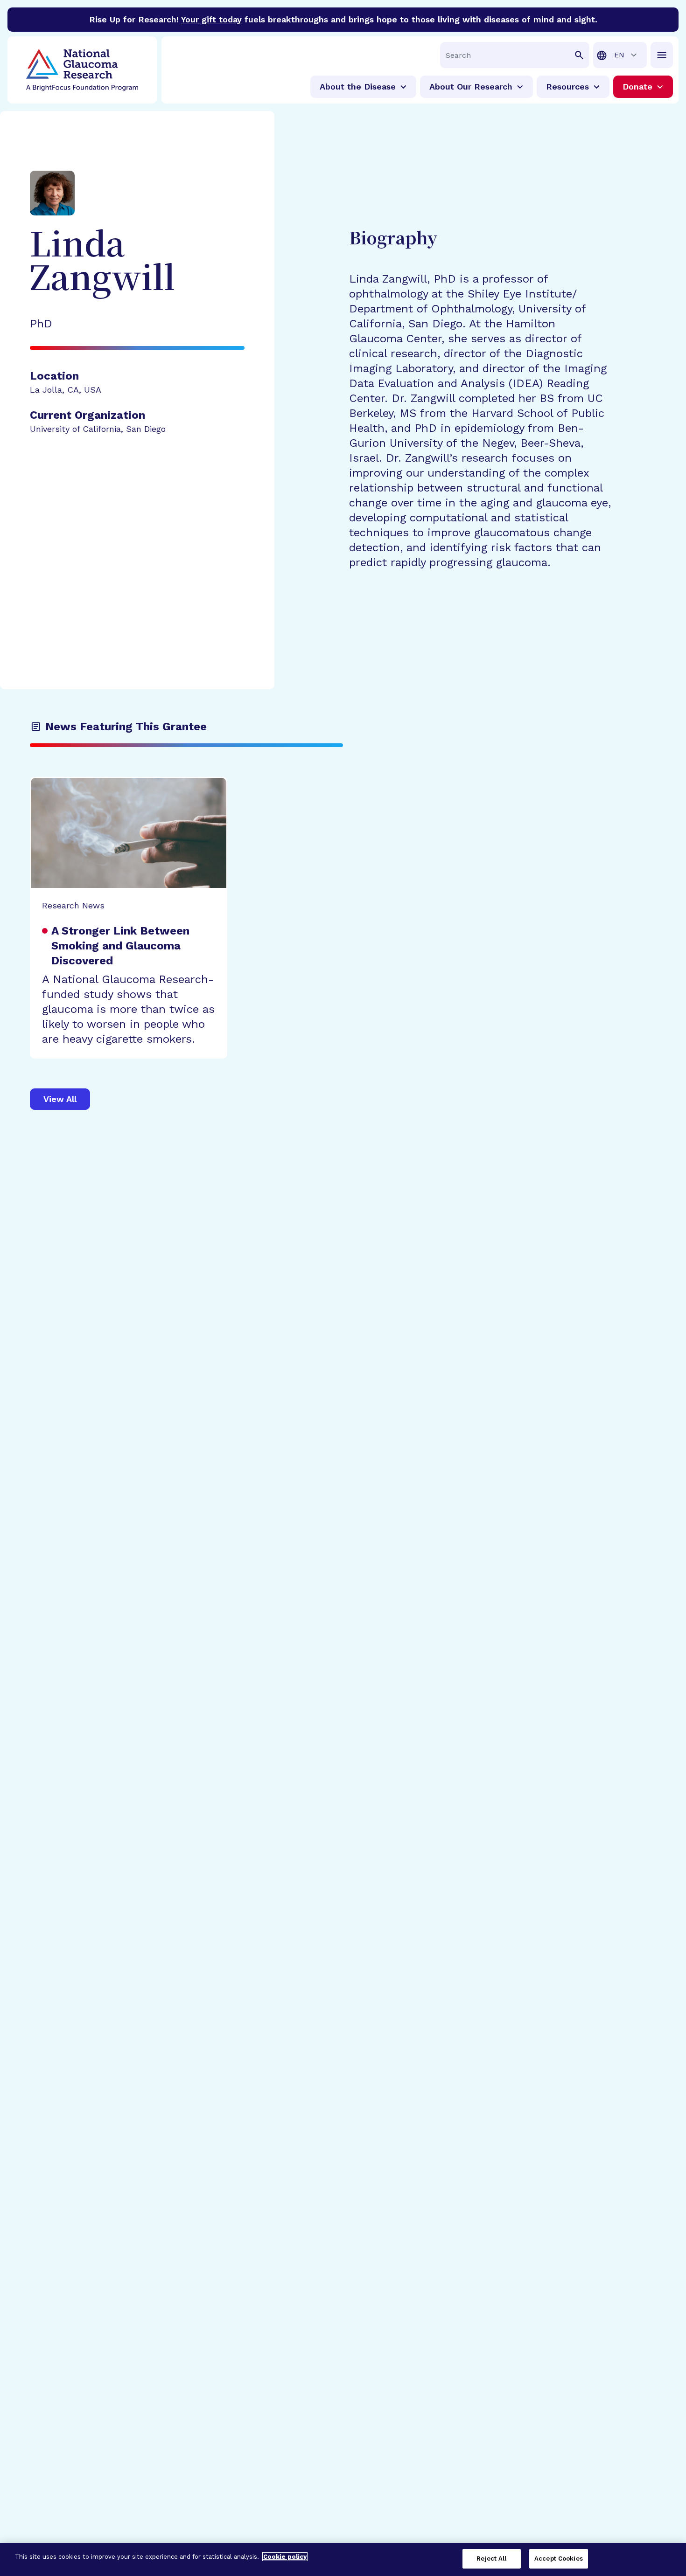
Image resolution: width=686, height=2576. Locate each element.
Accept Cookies (559, 2559)
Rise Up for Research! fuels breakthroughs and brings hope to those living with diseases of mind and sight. (343, 19)
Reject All (491, 2559)
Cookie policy (285, 2557)
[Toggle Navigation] (662, 55)
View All (60, 1099)
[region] (343, 2559)
